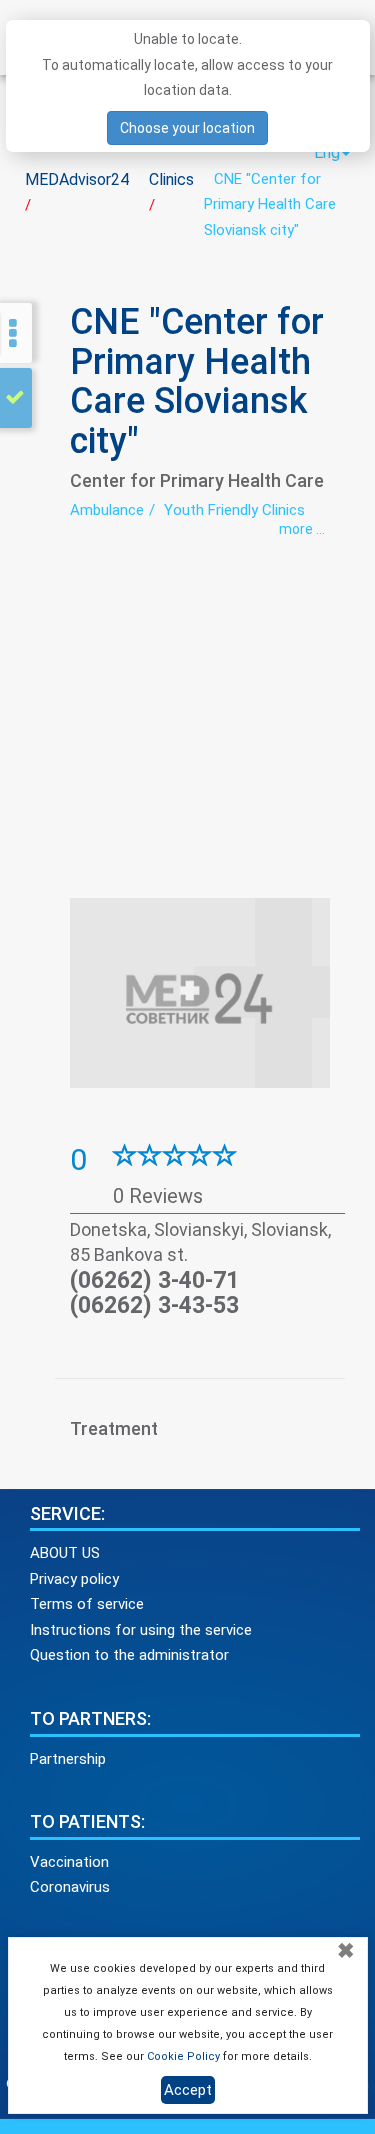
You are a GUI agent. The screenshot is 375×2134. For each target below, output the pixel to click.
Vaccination (69, 1862)
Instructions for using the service (141, 1630)
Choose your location (187, 128)
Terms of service (87, 1604)
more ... (302, 529)
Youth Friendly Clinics (234, 510)
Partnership (68, 1759)
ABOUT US (65, 1553)
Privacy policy (74, 1579)
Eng (327, 152)
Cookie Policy (183, 2056)
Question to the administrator (129, 1655)
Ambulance (107, 510)
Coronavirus (70, 1887)
